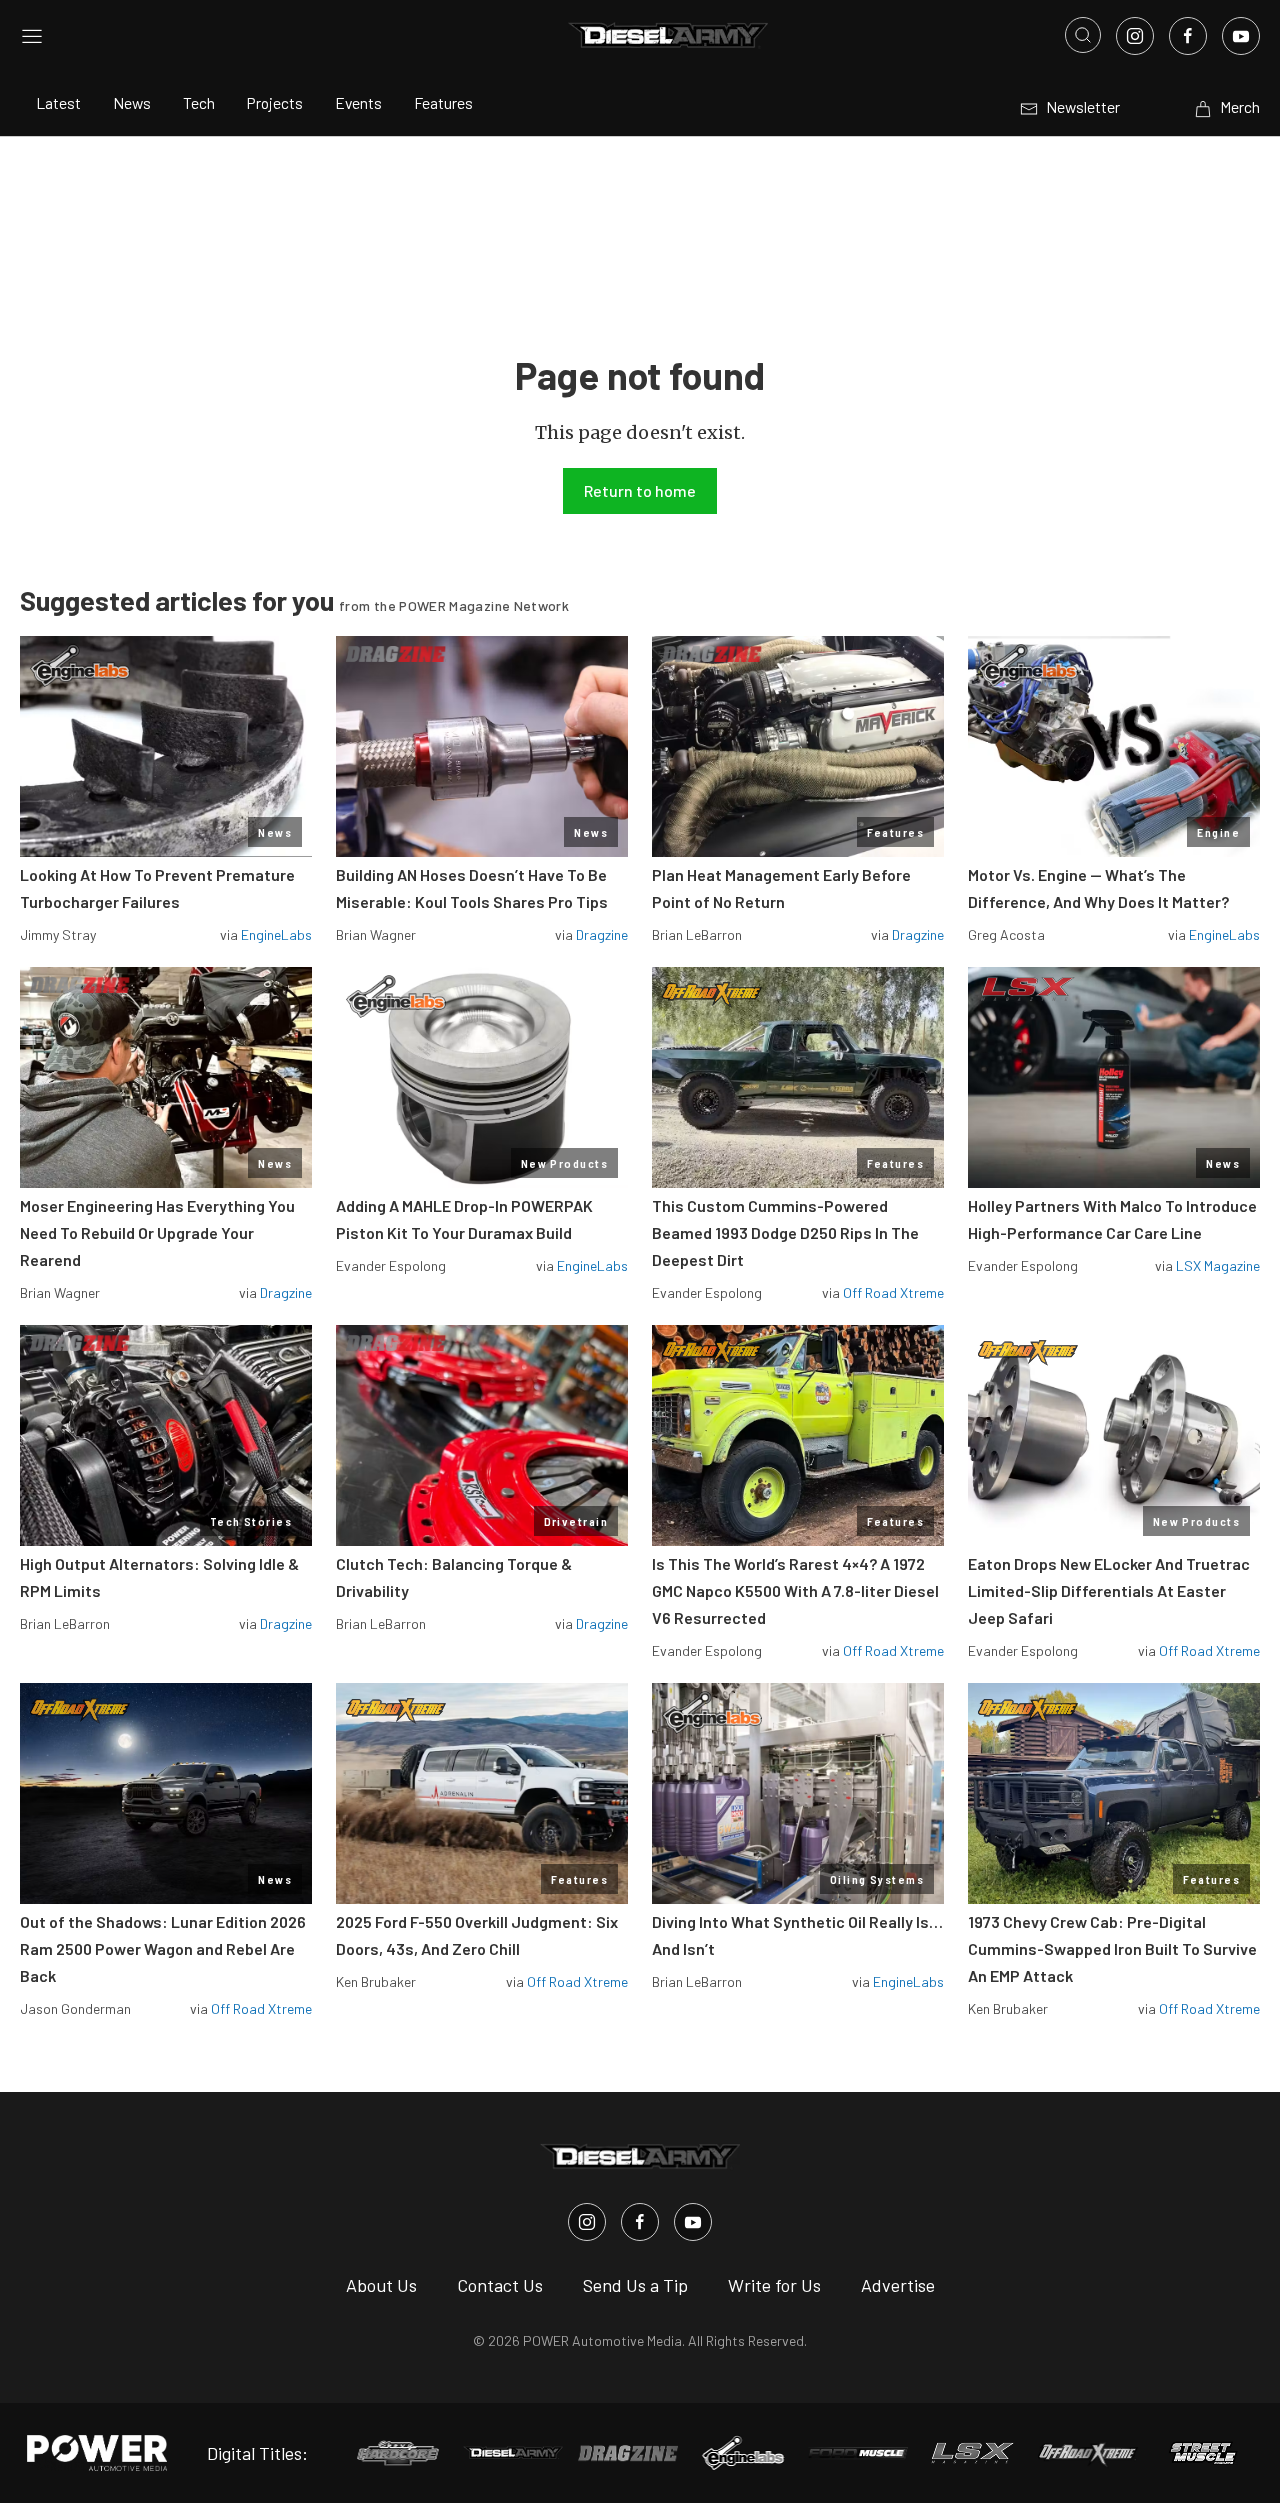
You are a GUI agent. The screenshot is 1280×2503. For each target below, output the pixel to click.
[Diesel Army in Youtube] (693, 2222)
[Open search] (1083, 35)
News (132, 102)
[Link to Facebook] (1188, 36)
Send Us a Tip (635, 2285)
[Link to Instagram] (1135, 36)
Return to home (640, 490)
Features (443, 102)
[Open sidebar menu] (32, 35)
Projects (275, 102)
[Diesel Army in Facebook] (640, 2222)
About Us (381, 2285)
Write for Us (774, 2285)
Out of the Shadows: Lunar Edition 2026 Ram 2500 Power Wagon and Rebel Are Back (163, 1948)
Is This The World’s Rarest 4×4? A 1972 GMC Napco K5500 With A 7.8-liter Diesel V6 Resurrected (795, 1590)
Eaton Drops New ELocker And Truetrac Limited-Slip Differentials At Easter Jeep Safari (1109, 1590)
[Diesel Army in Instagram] (587, 2222)
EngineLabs (276, 934)
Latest (58, 102)
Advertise (898, 2285)
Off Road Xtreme (893, 1292)
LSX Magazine (1218, 1265)
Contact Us (500, 2285)
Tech (199, 102)
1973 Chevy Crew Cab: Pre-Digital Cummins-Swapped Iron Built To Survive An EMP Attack (1112, 1948)
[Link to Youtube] (1241, 36)
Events (358, 102)
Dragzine (602, 934)
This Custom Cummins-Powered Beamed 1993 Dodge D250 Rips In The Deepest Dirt (785, 1232)
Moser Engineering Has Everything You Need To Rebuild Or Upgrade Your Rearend (157, 1232)
